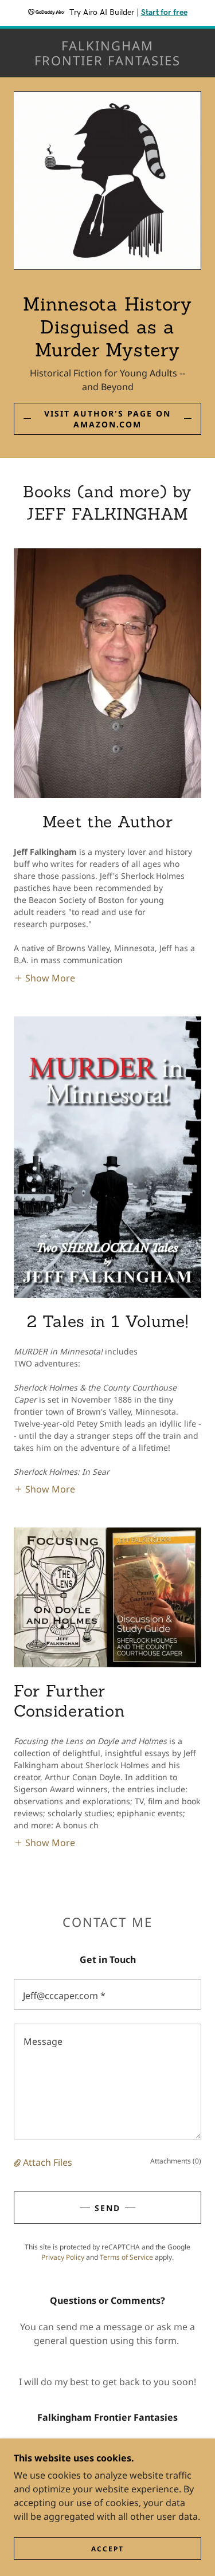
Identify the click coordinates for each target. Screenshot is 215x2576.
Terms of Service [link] (126, 2257)
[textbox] (107, 1994)
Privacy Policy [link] (63, 2257)
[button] (44, 977)
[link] (108, 53)
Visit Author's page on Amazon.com (107, 419)
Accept (107, 2549)
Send (107, 2208)
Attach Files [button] (48, 2162)
